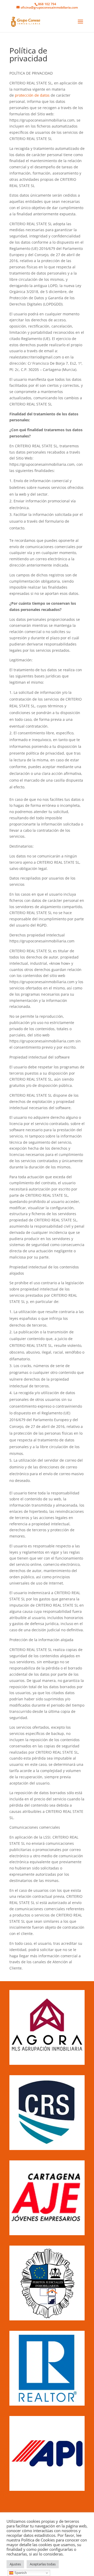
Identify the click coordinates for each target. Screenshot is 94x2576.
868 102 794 (47, 4)
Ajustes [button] (15, 2564)
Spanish (20, 2573)
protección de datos (32, 95)
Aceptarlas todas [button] (43, 2564)
